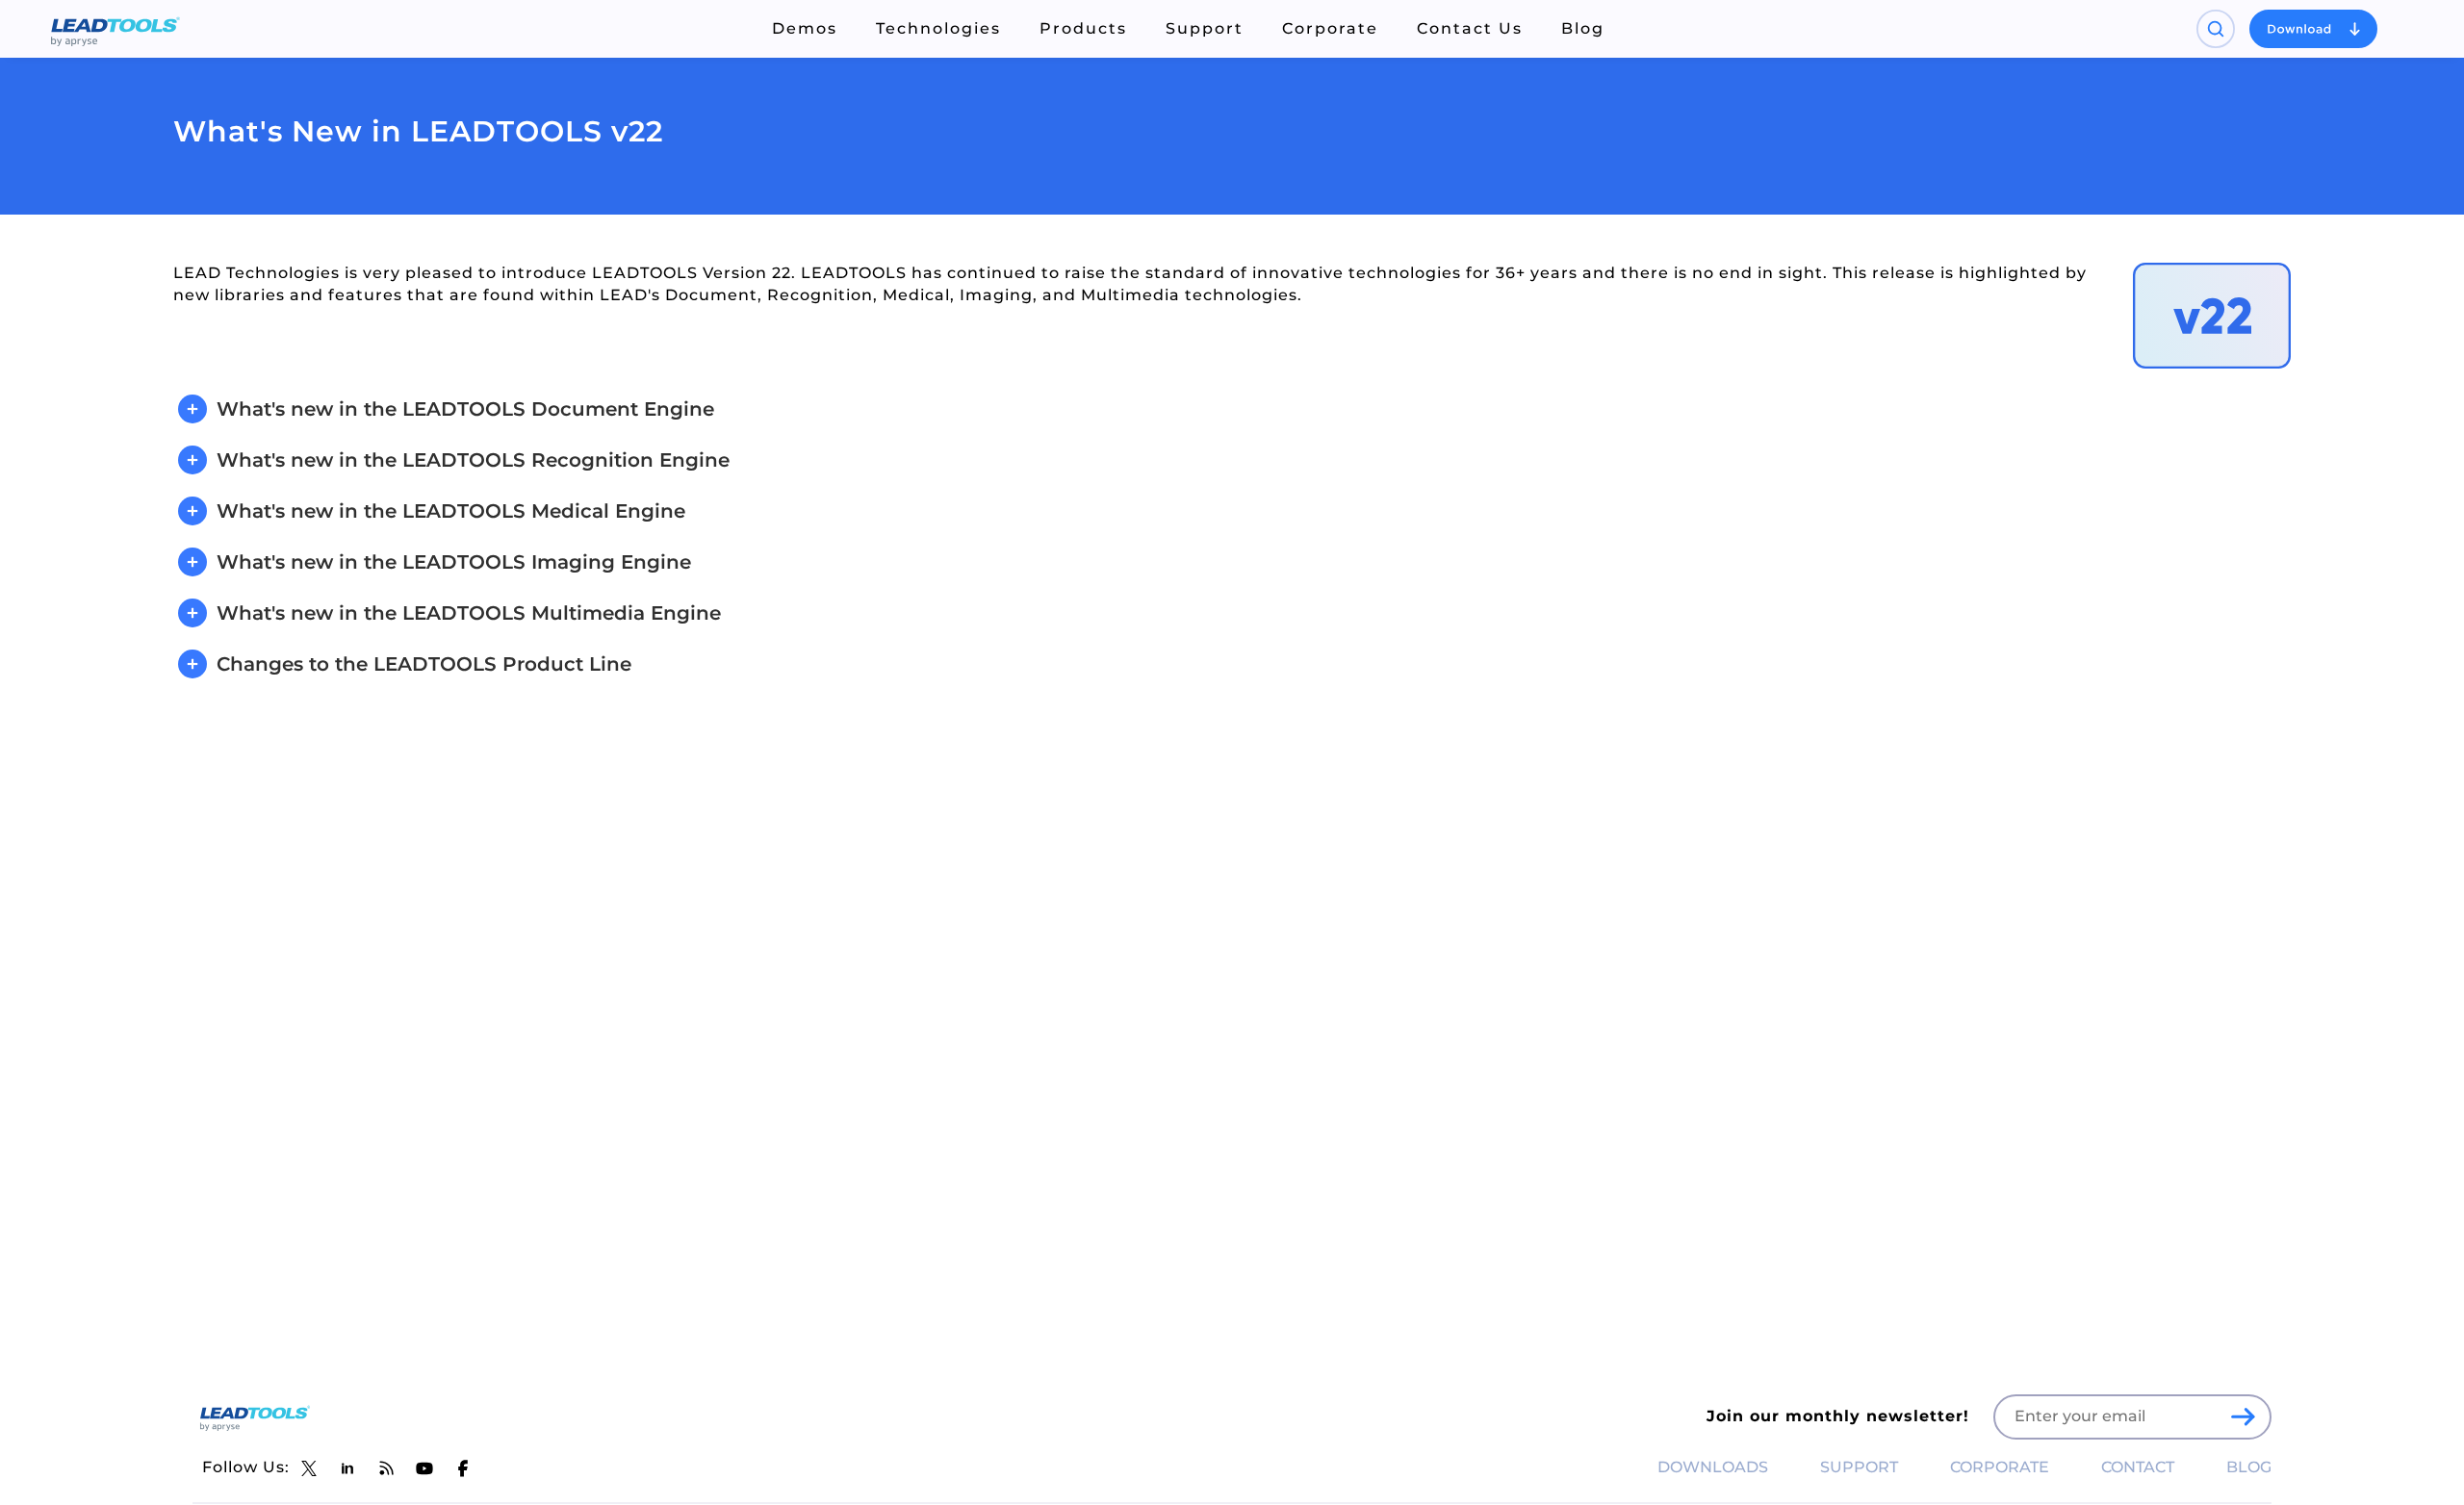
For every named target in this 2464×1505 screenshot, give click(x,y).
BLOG (2249, 1467)
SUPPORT (1859, 1467)
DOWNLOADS (1713, 1467)
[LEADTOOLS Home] (115, 29)
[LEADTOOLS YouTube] (424, 1468)
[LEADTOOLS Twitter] (309, 1468)
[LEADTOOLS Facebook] (463, 1468)
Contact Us (1470, 28)
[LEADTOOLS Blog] (386, 1468)
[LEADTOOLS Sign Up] (2243, 1416)
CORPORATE (2000, 1467)
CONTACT (2138, 1467)
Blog (1583, 28)
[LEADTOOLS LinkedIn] (347, 1468)
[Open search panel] (2216, 29)
